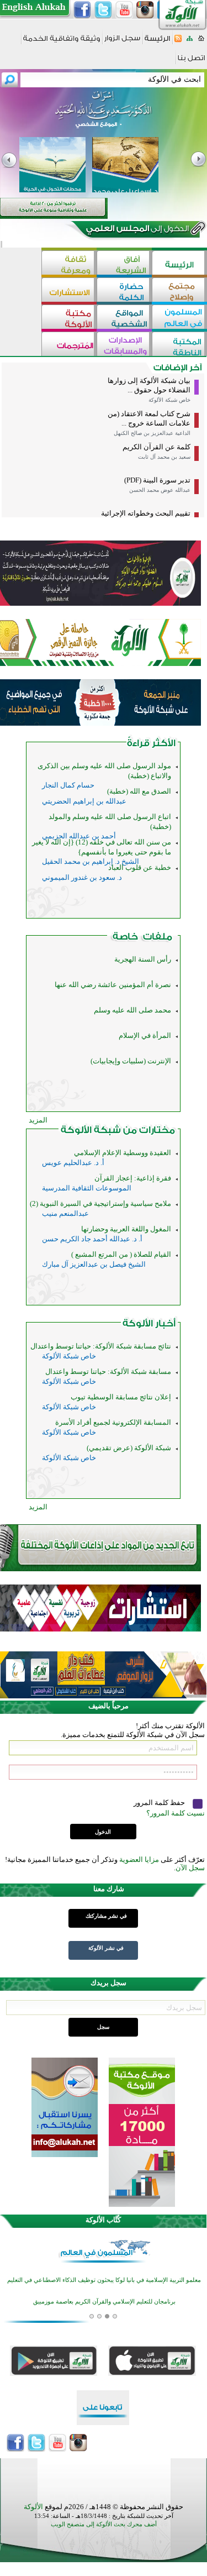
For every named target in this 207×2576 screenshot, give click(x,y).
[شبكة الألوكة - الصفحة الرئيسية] (157, 42)
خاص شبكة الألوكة (169, 400)
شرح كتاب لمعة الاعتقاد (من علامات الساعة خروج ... (149, 418)
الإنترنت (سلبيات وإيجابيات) (131, 1061)
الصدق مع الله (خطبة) (139, 791)
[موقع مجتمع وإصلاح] (179, 291)
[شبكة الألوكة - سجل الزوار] (122, 42)
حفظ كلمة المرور (160, 1803)
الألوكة (33, 2507)
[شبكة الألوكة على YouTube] (124, 10)
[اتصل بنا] (191, 62)
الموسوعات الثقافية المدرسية (87, 1188)
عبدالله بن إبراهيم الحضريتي (84, 801)
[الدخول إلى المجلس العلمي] (136, 230)
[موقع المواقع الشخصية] (124, 318)
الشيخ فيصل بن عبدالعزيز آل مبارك (94, 1264)
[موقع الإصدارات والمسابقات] (124, 345)
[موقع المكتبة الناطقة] (179, 345)
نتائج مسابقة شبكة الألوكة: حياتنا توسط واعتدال (101, 1346)
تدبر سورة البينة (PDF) (157, 480)
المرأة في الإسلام (145, 1035)
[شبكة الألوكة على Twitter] (103, 10)
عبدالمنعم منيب (65, 1213)
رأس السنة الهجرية (143, 959)
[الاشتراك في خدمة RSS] (178, 42)
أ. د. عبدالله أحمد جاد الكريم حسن (92, 1239)
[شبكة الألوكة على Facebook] (82, 10)
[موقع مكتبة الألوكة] (69, 318)
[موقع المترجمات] (69, 345)
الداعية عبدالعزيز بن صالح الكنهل (152, 433)
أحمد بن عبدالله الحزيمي (79, 836)
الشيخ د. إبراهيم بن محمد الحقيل (91, 861)
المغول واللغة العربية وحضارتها (126, 1229)
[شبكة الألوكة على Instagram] (145, 10)
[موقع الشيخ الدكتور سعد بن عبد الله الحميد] (104, 115)
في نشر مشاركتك (106, 1916)
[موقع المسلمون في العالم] (179, 318)
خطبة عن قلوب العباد (140, 867)
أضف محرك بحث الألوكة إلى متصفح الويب (104, 2524)
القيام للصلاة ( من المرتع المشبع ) (121, 1254)
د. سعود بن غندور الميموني (82, 877)
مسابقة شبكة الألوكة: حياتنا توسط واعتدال (108, 1371)
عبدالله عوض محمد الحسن (160, 490)
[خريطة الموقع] (190, 42)
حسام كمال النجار (68, 785)
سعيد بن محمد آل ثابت (164, 457)
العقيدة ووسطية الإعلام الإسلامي (123, 1153)
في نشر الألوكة (106, 1948)
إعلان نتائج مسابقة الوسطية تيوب (121, 1397)
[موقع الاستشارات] (69, 291)
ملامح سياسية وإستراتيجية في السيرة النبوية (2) (100, 1203)
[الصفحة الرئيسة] (201, 42)
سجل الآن (190, 1868)
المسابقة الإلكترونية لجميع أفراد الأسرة (113, 1422)
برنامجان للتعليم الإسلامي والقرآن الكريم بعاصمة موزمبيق (104, 2274)
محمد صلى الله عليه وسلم (132, 1010)
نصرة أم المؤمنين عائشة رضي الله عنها (113, 985)
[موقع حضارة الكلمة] (124, 291)
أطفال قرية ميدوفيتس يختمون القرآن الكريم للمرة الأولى (104, 2296)
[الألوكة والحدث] (142, 939)
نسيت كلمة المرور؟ (176, 1813)
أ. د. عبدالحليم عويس (73, 1163)
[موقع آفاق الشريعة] (124, 264)
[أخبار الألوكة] (149, 1326)
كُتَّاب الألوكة (103, 2220)
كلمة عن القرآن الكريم (156, 447)
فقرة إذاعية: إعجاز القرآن (133, 1178)
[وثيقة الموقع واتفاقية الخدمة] (62, 42)
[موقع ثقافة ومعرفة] (69, 264)
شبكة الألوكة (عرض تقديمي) (129, 1448)
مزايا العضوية (139, 1859)
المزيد (38, 1120)
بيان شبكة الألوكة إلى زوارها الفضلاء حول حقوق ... (149, 385)
